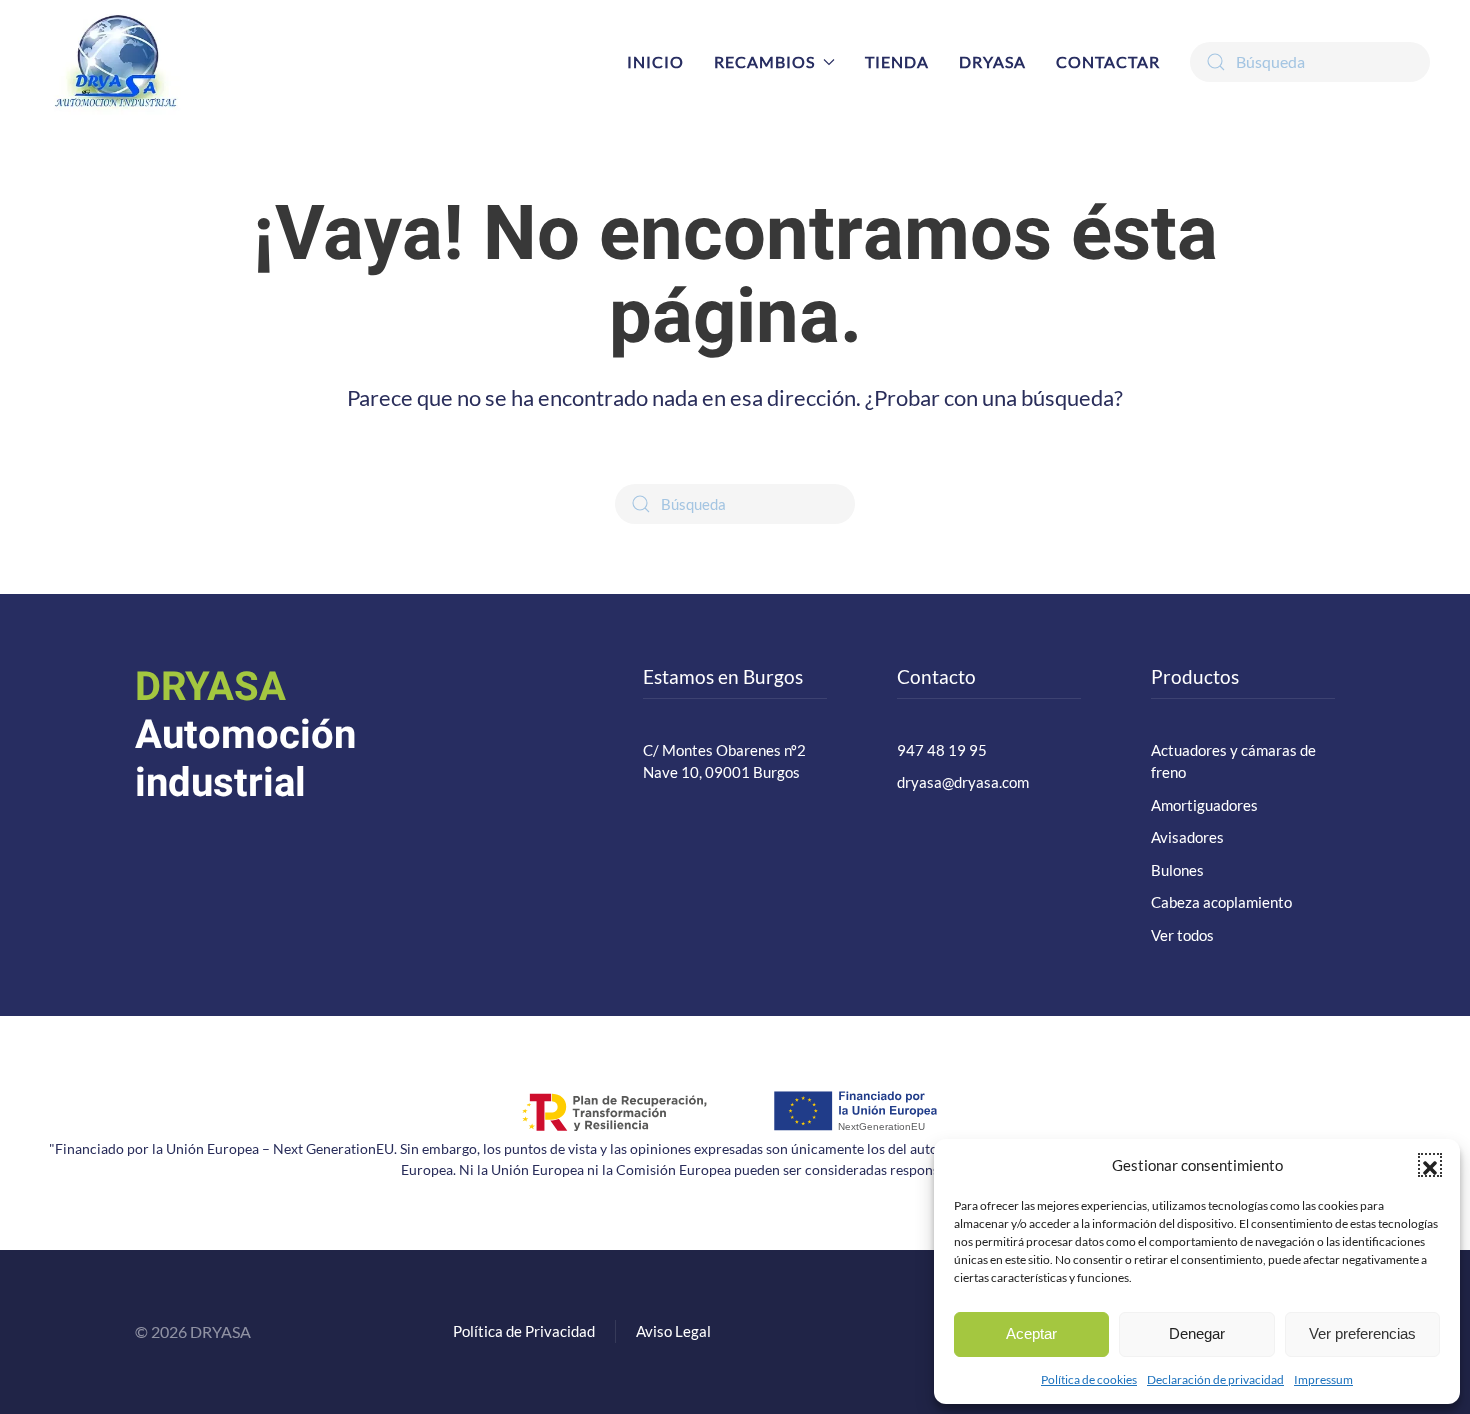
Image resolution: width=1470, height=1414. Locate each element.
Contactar (1108, 61)
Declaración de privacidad (1215, 1379)
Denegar (1197, 1333)
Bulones (1177, 870)
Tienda (897, 61)
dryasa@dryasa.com (963, 782)
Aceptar (1031, 1333)
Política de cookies (1089, 1379)
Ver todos (1182, 935)
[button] (1430, 1165)
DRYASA (992, 61)
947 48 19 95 (942, 750)
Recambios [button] (764, 61)
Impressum (1323, 1379)
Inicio (655, 61)
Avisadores (1187, 837)
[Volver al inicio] (115, 62)
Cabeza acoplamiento (1221, 902)
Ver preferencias (1362, 1333)
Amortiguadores (1204, 805)
